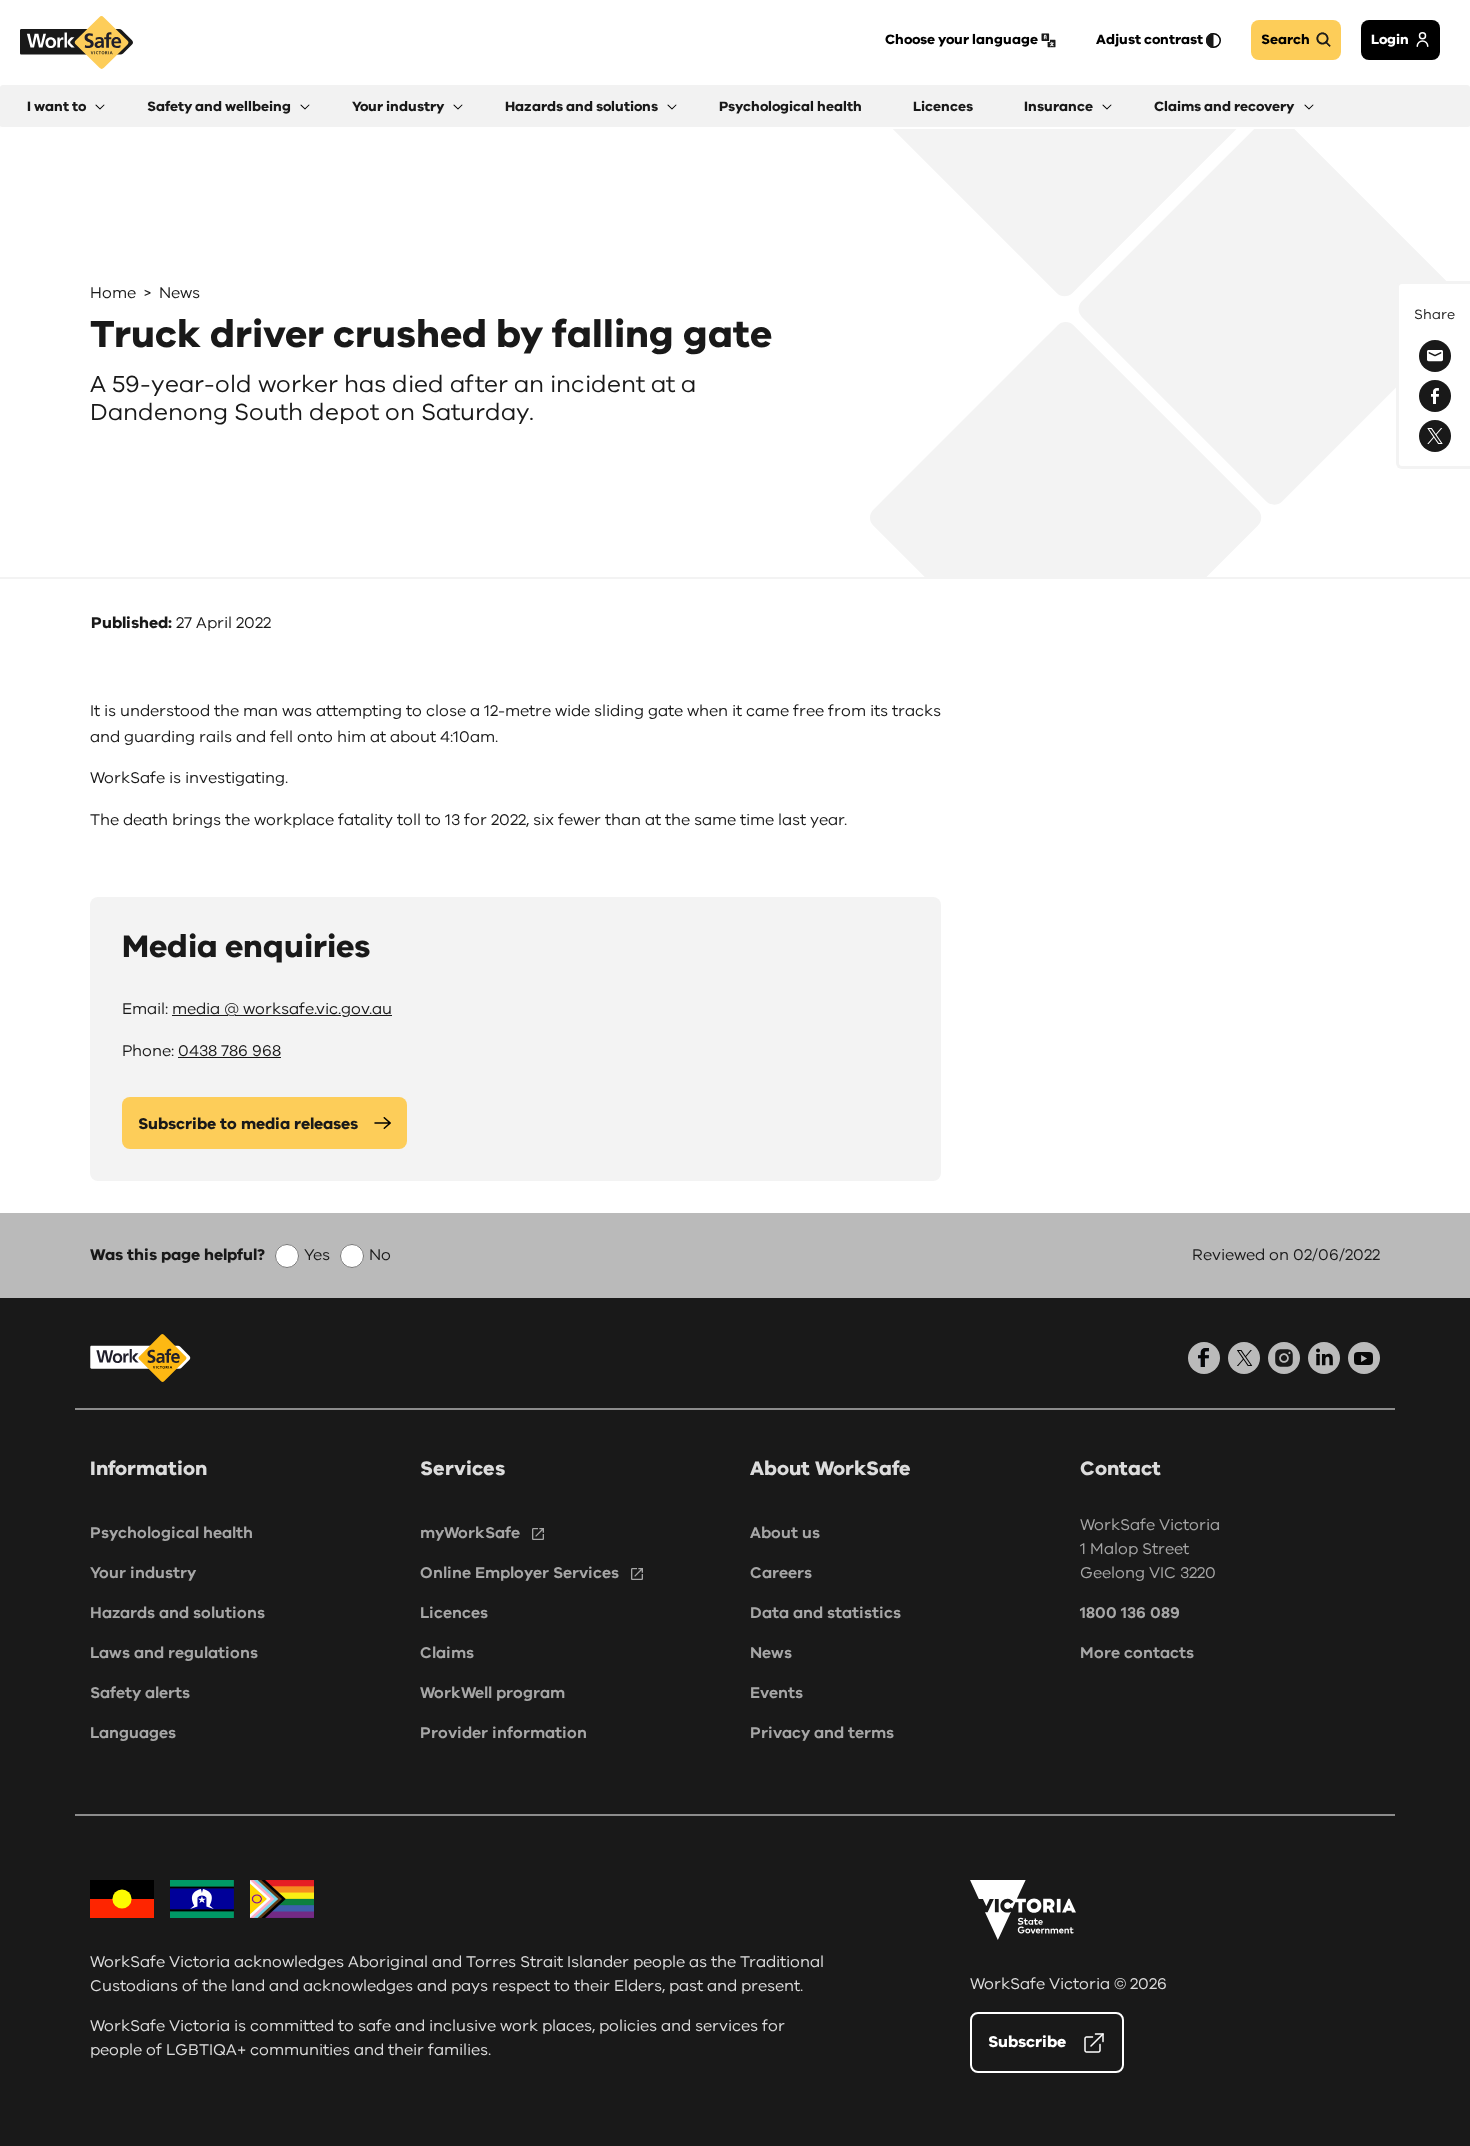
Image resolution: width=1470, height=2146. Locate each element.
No (380, 1255)
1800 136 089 (1130, 1613)
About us (785, 1533)
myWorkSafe (470, 1533)
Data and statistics (825, 1613)
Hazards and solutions (177, 1613)
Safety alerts (140, 1693)
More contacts (1137, 1653)
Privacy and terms (822, 1733)
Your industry (143, 1573)
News (179, 293)
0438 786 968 (229, 1051)
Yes (317, 1255)
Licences (454, 1613)
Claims (447, 1653)
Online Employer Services (519, 1573)
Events (776, 1693)
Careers (781, 1573)
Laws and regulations (174, 1653)
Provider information (503, 1733)
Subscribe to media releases (248, 1124)
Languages (133, 1733)
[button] (66, 106)
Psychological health (171, 1533)
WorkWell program (492, 1693)
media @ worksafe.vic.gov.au (282, 1009)
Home (113, 293)
